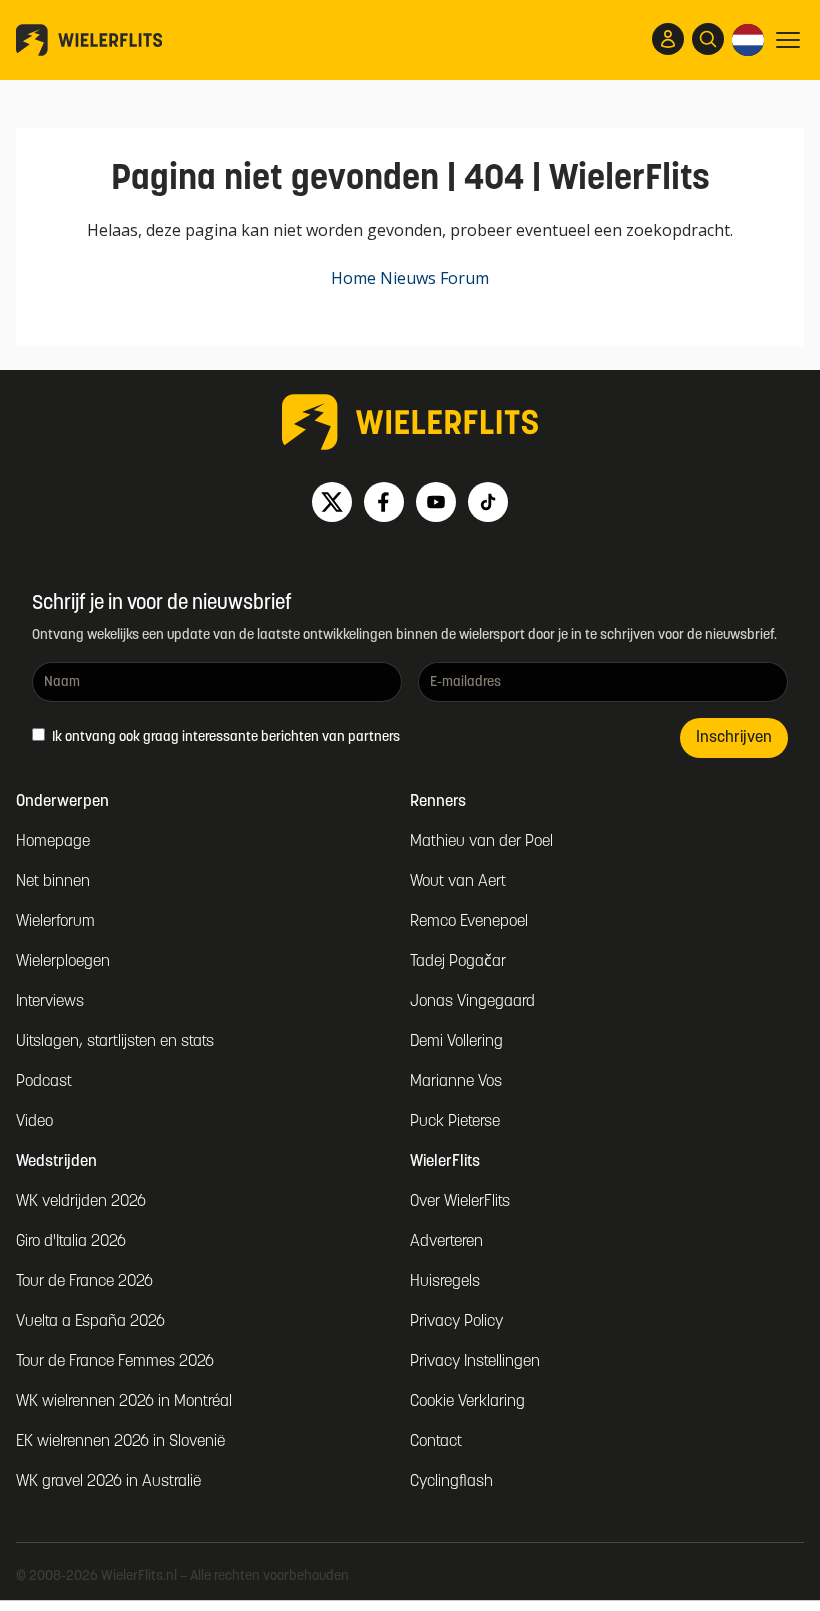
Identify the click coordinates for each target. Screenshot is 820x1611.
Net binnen (53, 882)
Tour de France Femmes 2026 (115, 1362)
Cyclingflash (451, 1482)
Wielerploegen (63, 962)
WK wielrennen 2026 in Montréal (124, 1402)
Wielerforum (55, 922)
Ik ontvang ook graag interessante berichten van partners (224, 737)
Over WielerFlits (460, 1202)
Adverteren (446, 1242)
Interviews (50, 1002)
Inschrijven (734, 738)
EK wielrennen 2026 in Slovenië (120, 1442)
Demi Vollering (456, 1042)
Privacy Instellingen (475, 1362)
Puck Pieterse (455, 1122)
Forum (464, 278)
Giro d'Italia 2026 (71, 1242)
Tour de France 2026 (84, 1282)
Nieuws (408, 278)
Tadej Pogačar (458, 962)
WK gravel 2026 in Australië (108, 1482)
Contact (436, 1442)
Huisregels (445, 1282)
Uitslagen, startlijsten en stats (115, 1042)
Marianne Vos (456, 1082)
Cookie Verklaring (467, 1402)
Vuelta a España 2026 (90, 1322)
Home (353, 278)
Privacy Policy (456, 1322)
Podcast (44, 1082)
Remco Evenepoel (469, 922)
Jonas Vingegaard (472, 1002)
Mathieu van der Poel (481, 842)
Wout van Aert (458, 882)
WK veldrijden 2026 (81, 1202)
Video (34, 1122)
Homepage (53, 842)
